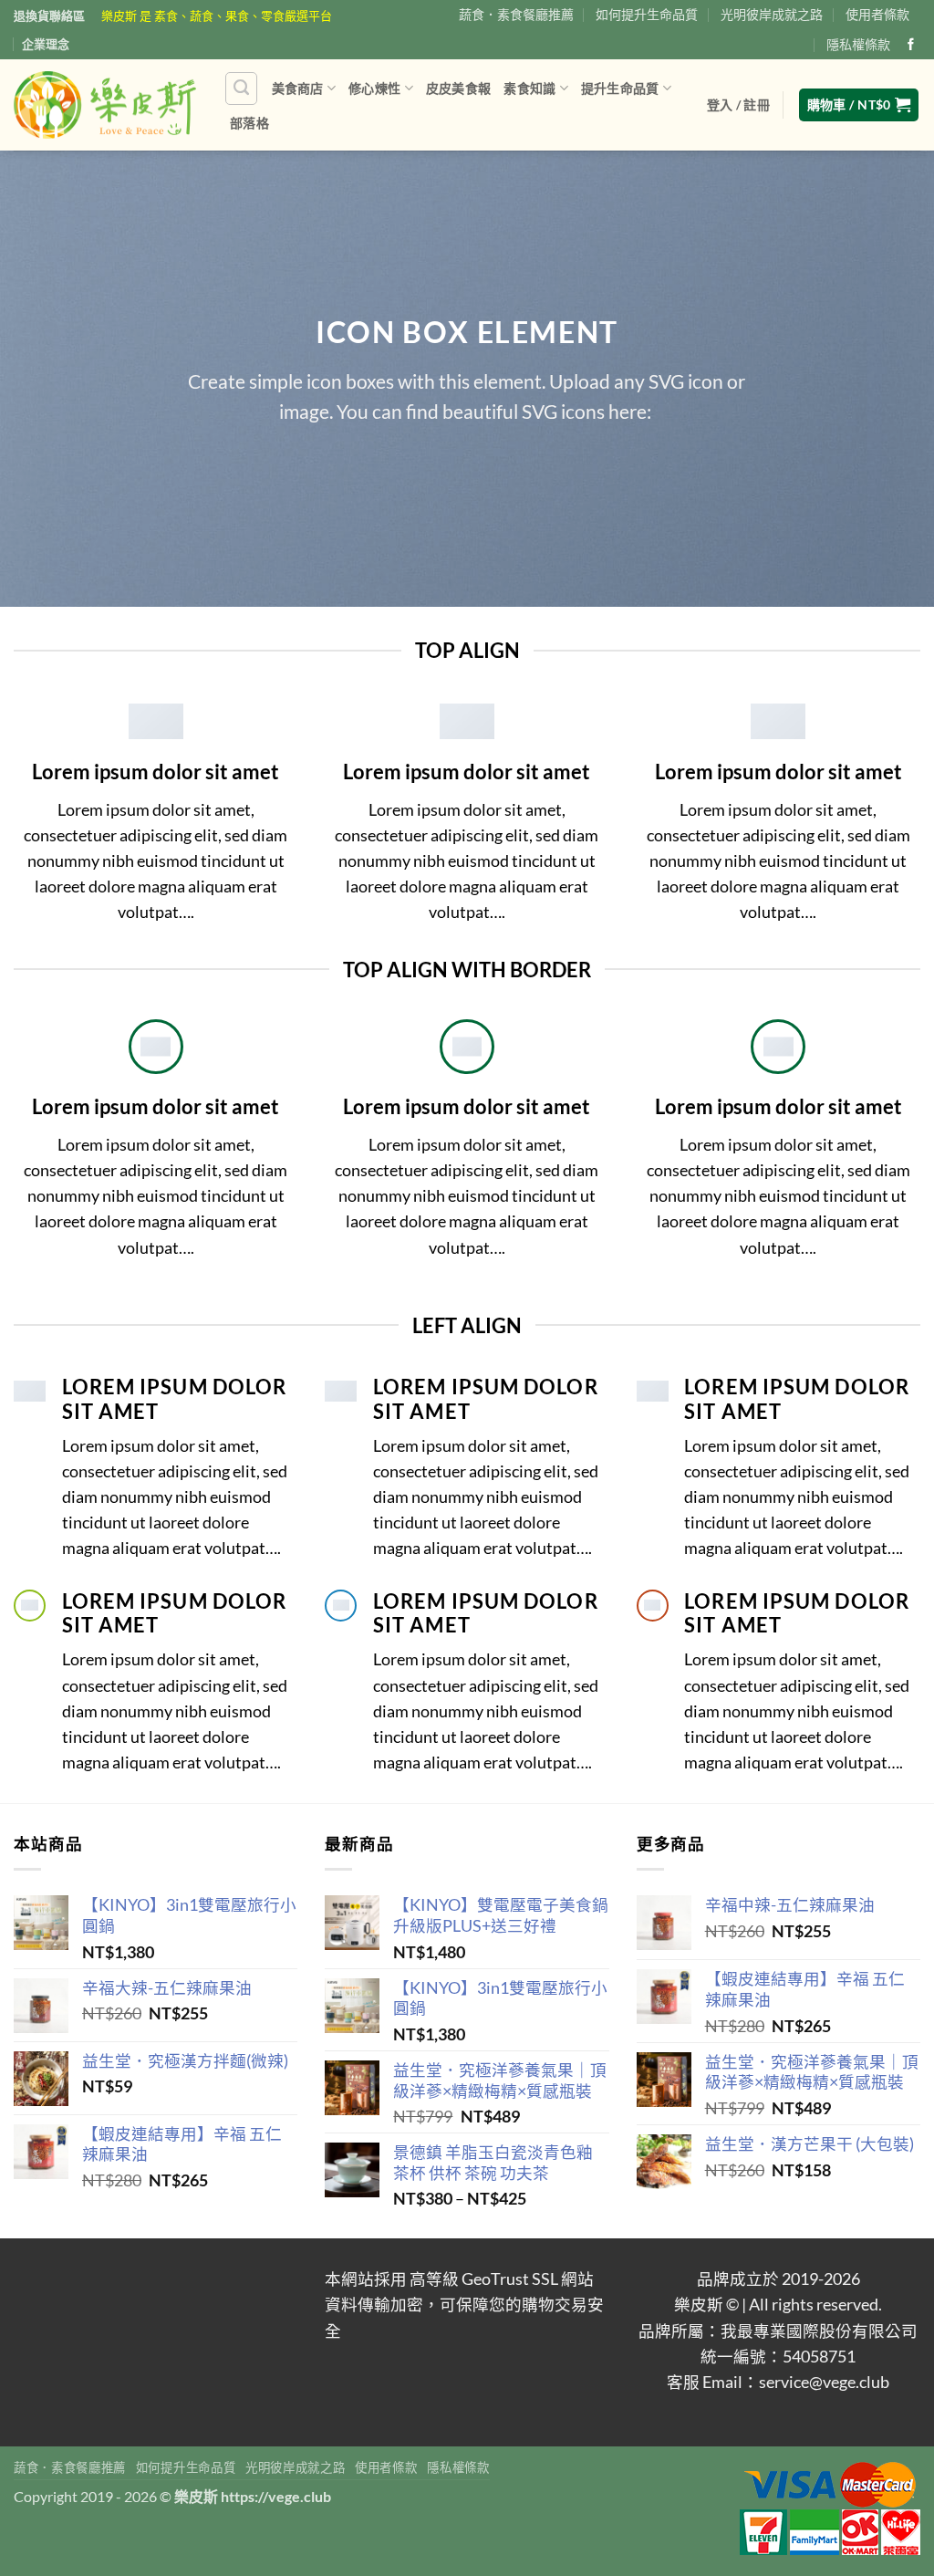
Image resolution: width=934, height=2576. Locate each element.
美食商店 (298, 88)
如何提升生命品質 (647, 14)
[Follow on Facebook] (911, 45)
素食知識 (529, 88)
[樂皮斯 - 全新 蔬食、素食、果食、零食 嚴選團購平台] (105, 105)
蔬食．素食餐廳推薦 (516, 14)
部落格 (249, 123)
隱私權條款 (858, 44)
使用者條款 (877, 14)
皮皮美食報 (458, 88)
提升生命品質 (620, 88)
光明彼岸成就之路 (772, 14)
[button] (738, 105)
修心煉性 (374, 88)
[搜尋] (241, 88)
